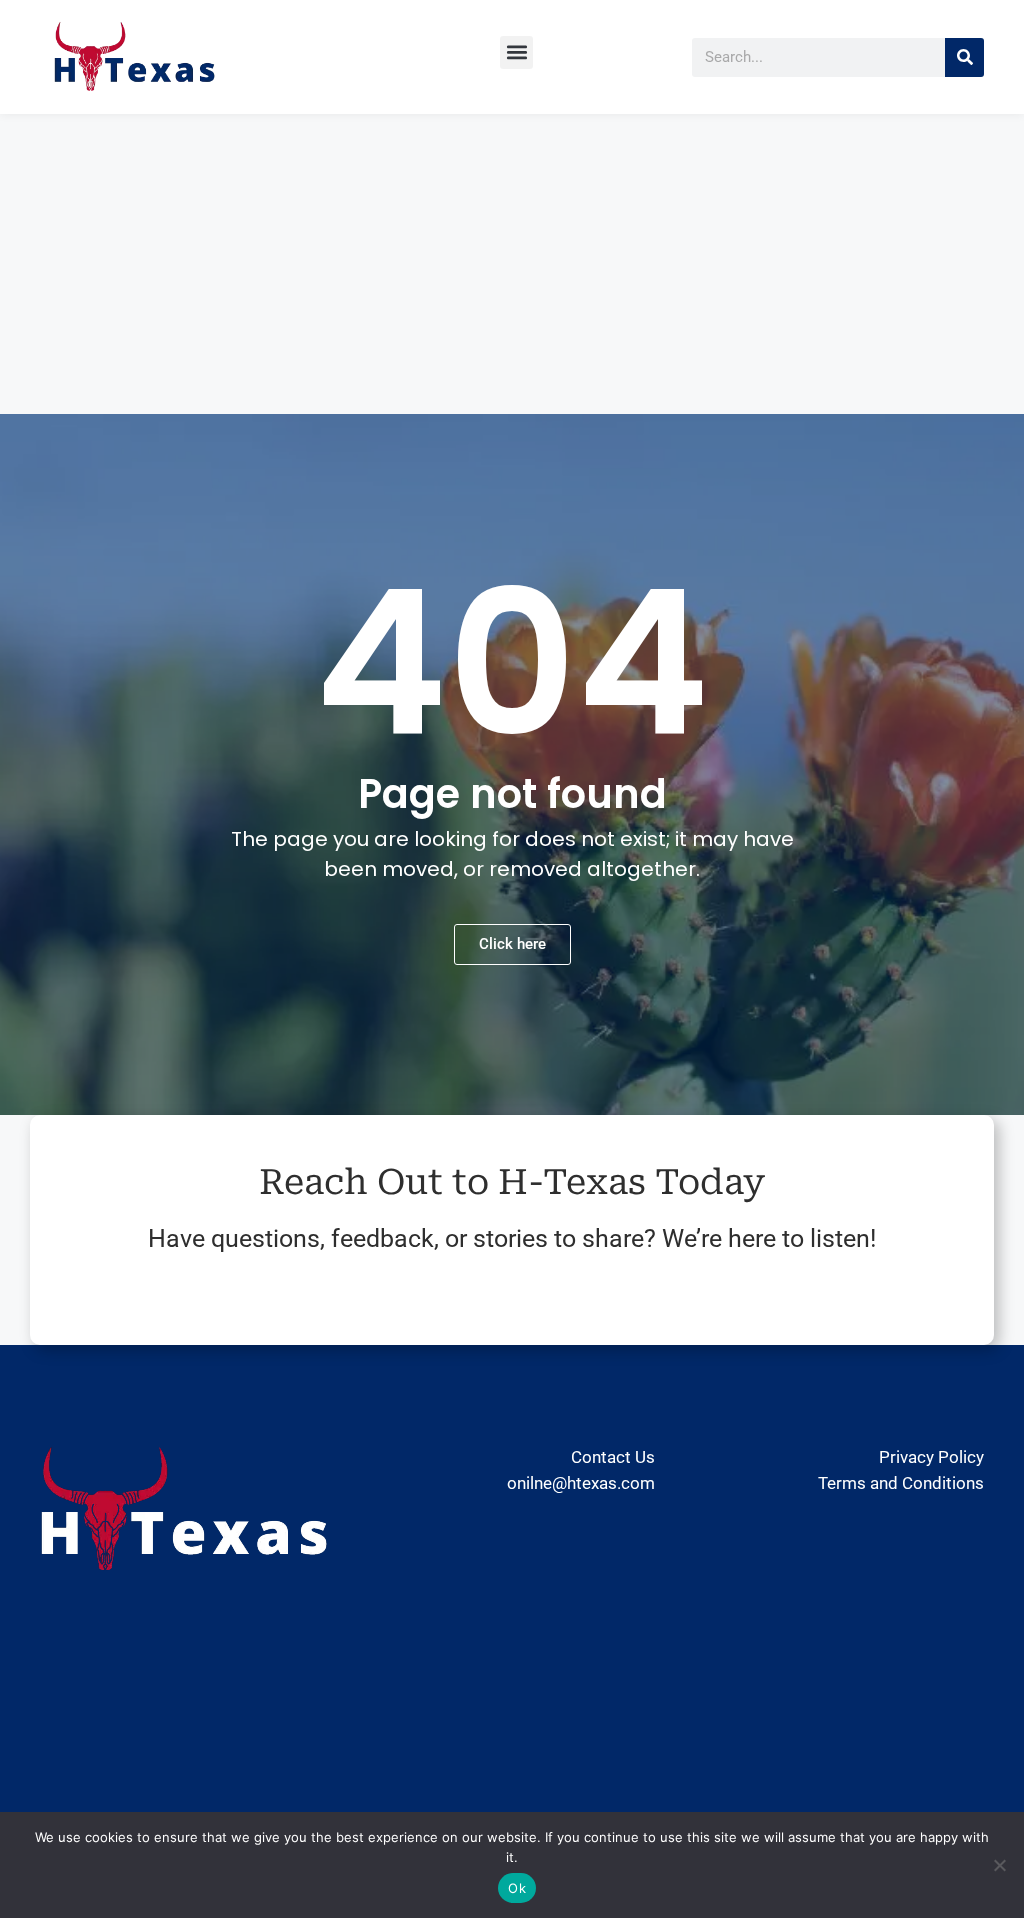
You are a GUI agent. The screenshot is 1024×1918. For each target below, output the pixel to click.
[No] (999, 1865)
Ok (517, 1888)
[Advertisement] (512, 264)
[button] (516, 52)
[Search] (964, 57)
